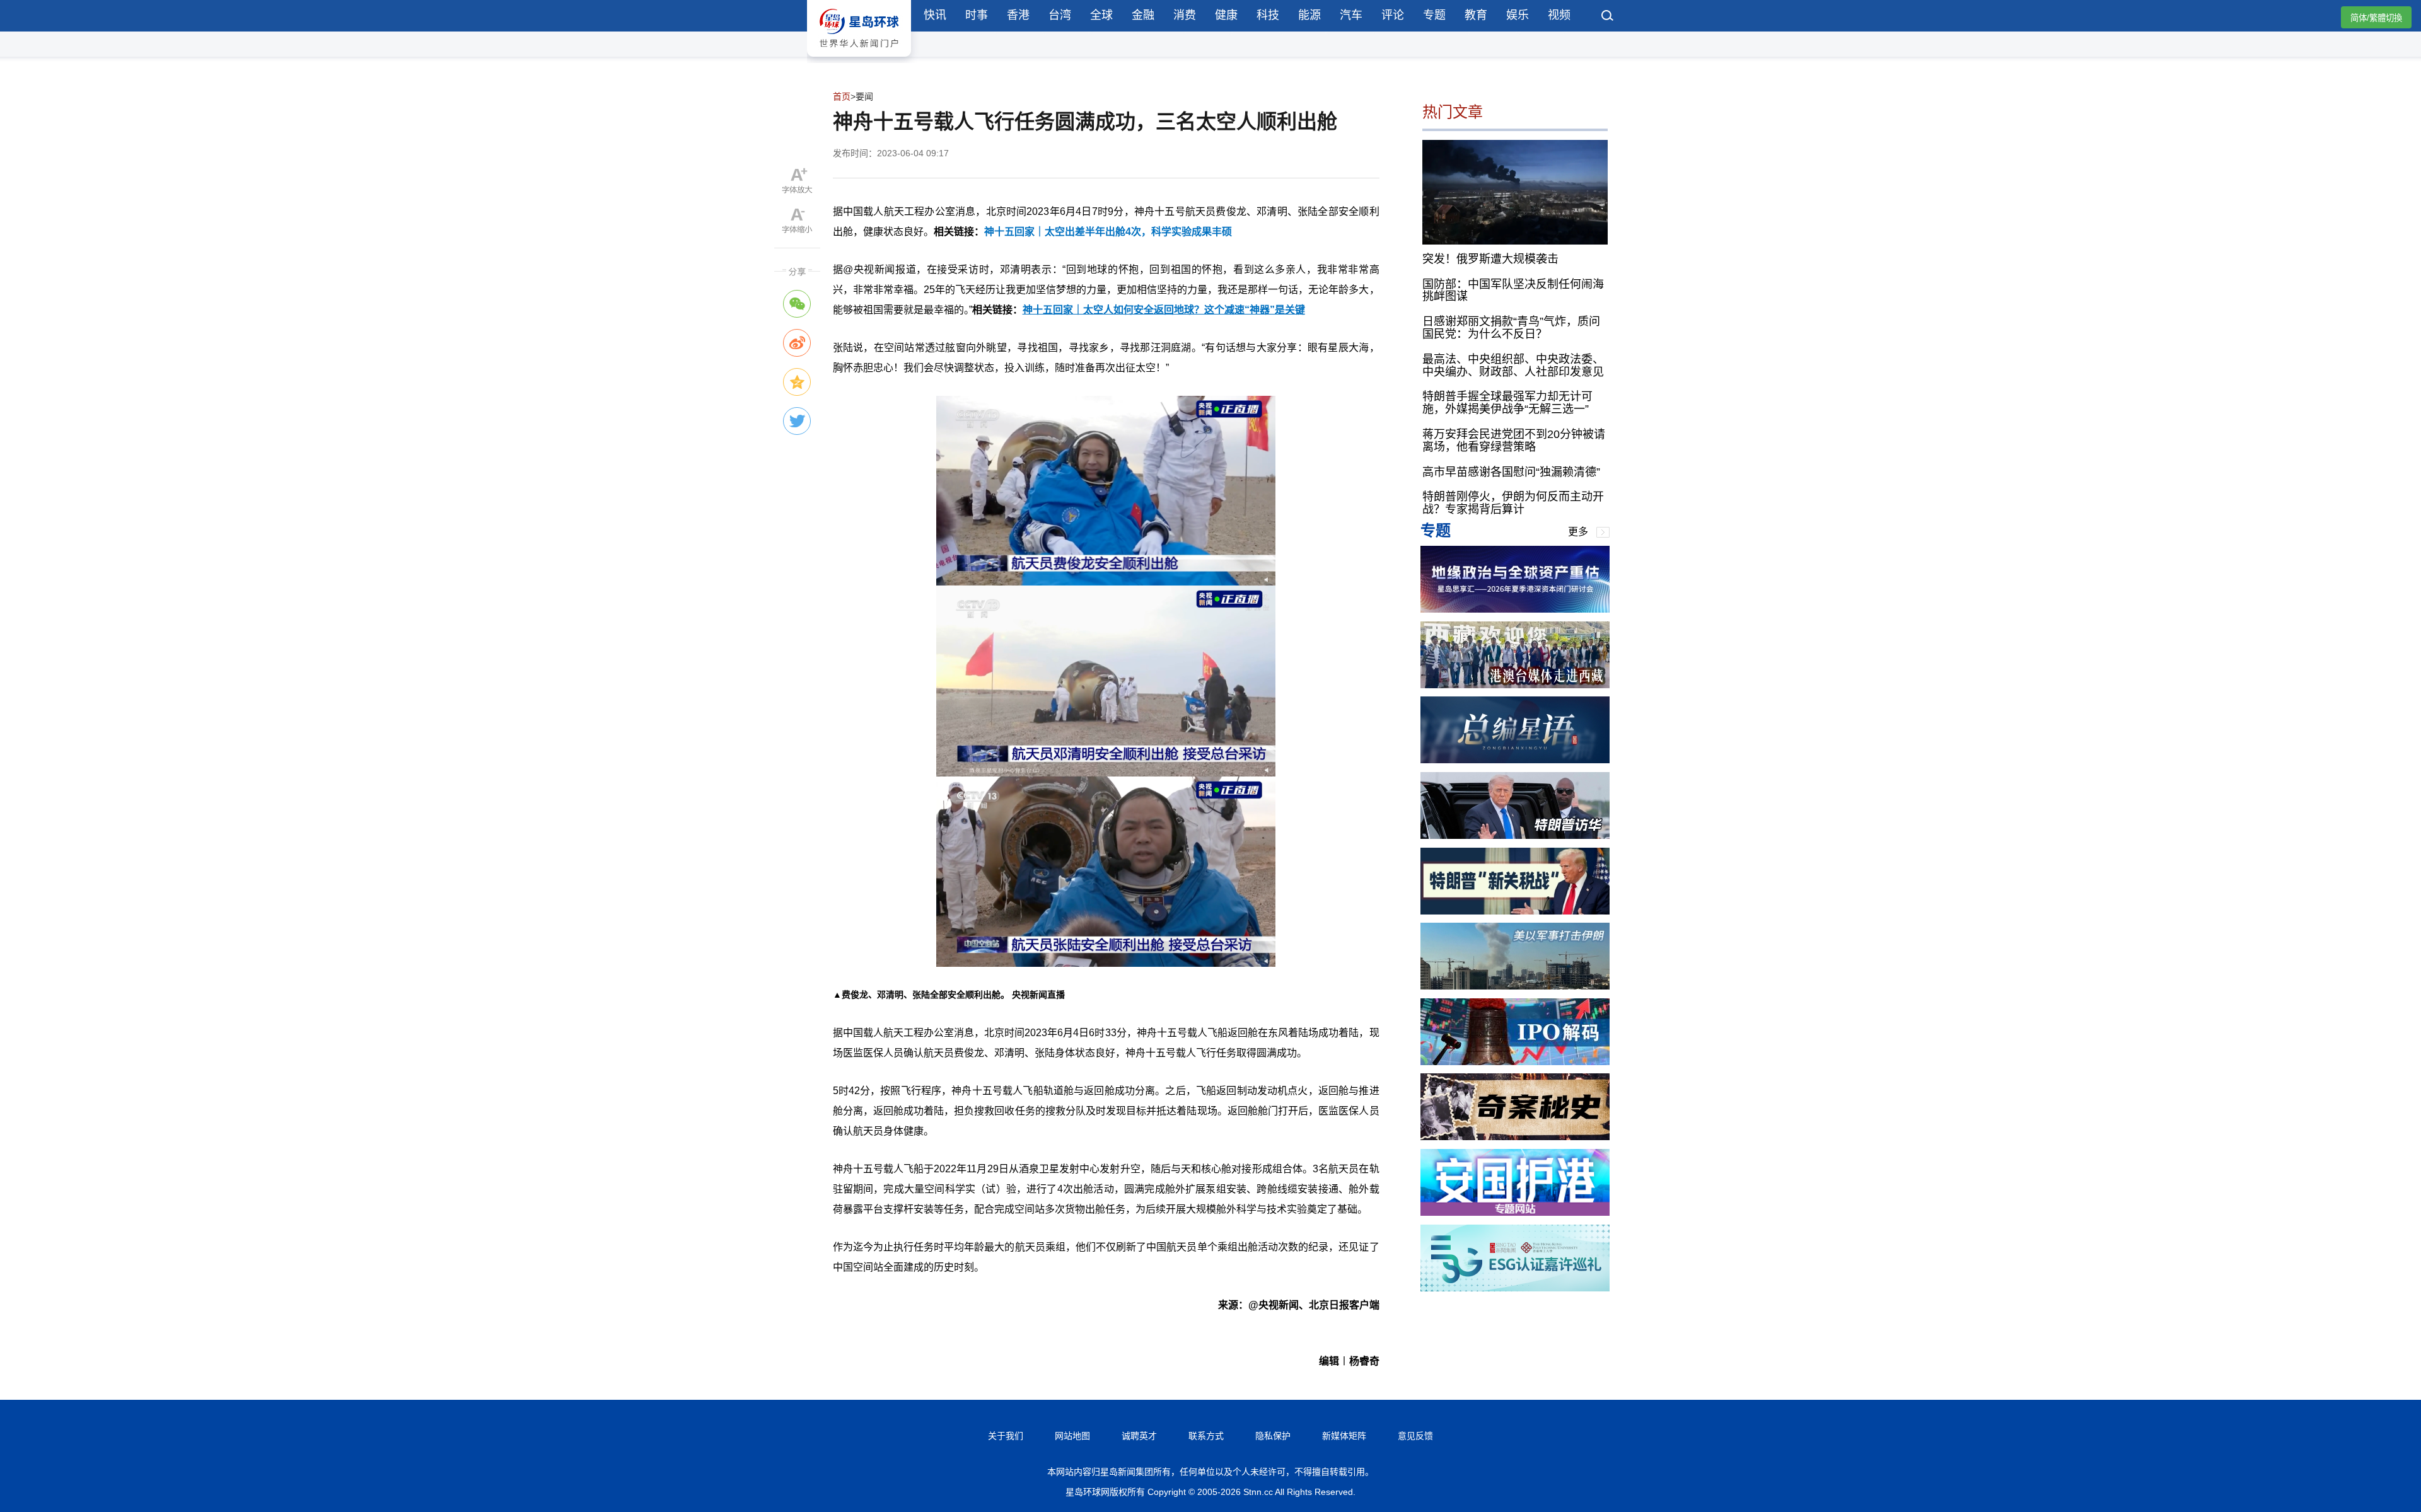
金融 (1143, 15)
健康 (1226, 15)
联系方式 (1206, 1436)
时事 (977, 15)
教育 (1476, 15)
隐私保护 (1273, 1436)
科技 (1268, 15)
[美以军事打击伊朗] (1515, 986)
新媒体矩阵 (1344, 1436)
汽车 (1351, 15)
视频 (1559, 15)
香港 (1018, 15)
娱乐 (1518, 15)
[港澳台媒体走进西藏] (1515, 685)
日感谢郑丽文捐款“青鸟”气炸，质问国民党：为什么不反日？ (1511, 328)
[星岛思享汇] (1515, 609)
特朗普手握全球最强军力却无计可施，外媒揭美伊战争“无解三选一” (1507, 403)
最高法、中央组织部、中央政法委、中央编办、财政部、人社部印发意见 (1513, 365)
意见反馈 (1415, 1436)
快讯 (935, 15)
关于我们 (1006, 1436)
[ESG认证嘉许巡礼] (1515, 1288)
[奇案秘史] (1515, 1137)
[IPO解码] (1515, 1062)
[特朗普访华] (1515, 835)
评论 (1393, 15)
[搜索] (1608, 17)
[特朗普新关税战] (1515, 911)
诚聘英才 (1139, 1436)
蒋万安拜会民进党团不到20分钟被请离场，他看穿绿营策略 (1514, 441)
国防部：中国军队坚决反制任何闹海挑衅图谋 (1513, 290)
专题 (1434, 15)
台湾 (1060, 15)
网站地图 (1072, 1436)
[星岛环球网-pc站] (859, 60)
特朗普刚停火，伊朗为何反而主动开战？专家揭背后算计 (1513, 503)
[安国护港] (1515, 1212)
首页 (842, 96)
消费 (1185, 15)
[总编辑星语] (1515, 760)
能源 (1309, 15)
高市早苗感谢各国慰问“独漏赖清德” (1511, 471)
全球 (1101, 15)
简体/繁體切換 (2376, 18)
